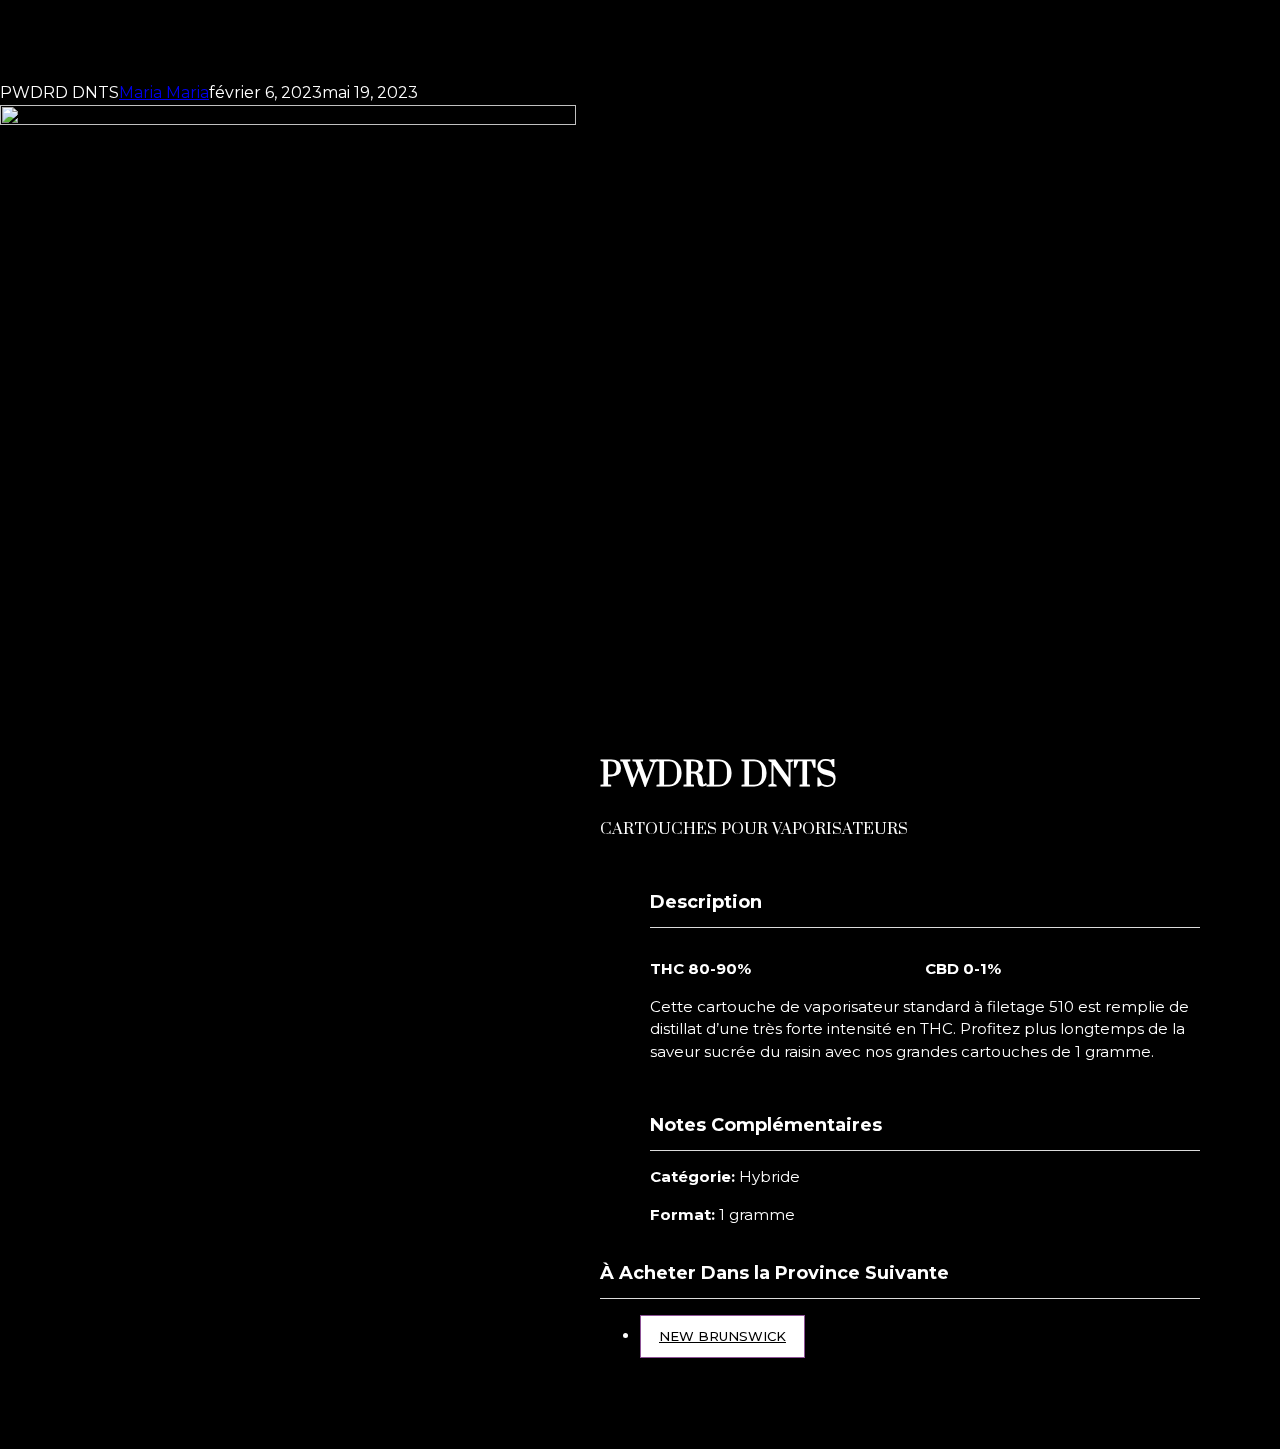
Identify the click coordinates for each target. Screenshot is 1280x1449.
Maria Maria (164, 92)
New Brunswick (722, 1336)
